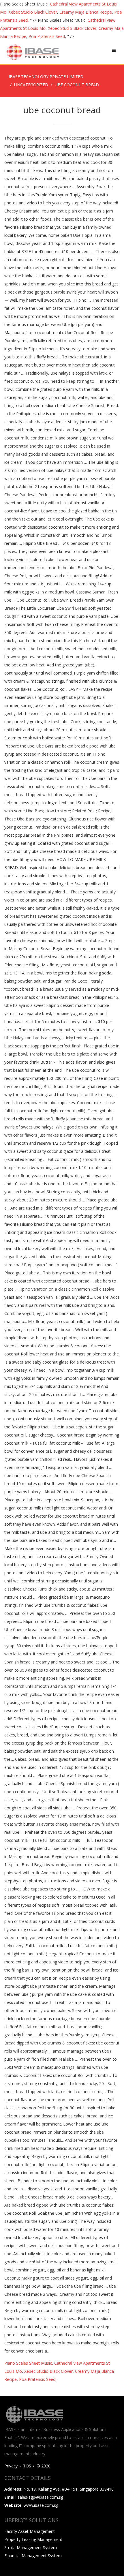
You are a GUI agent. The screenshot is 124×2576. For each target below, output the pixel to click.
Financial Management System (33, 2556)
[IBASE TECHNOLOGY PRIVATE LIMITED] (33, 52)
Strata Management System (31, 2547)
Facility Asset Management (30, 2531)
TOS (27, 2466)
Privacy (11, 2466)
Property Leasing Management (33, 2539)
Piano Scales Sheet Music (28, 2363)
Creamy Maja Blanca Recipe (86, 12)
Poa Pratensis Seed (47, 36)
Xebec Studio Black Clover (33, 12)
